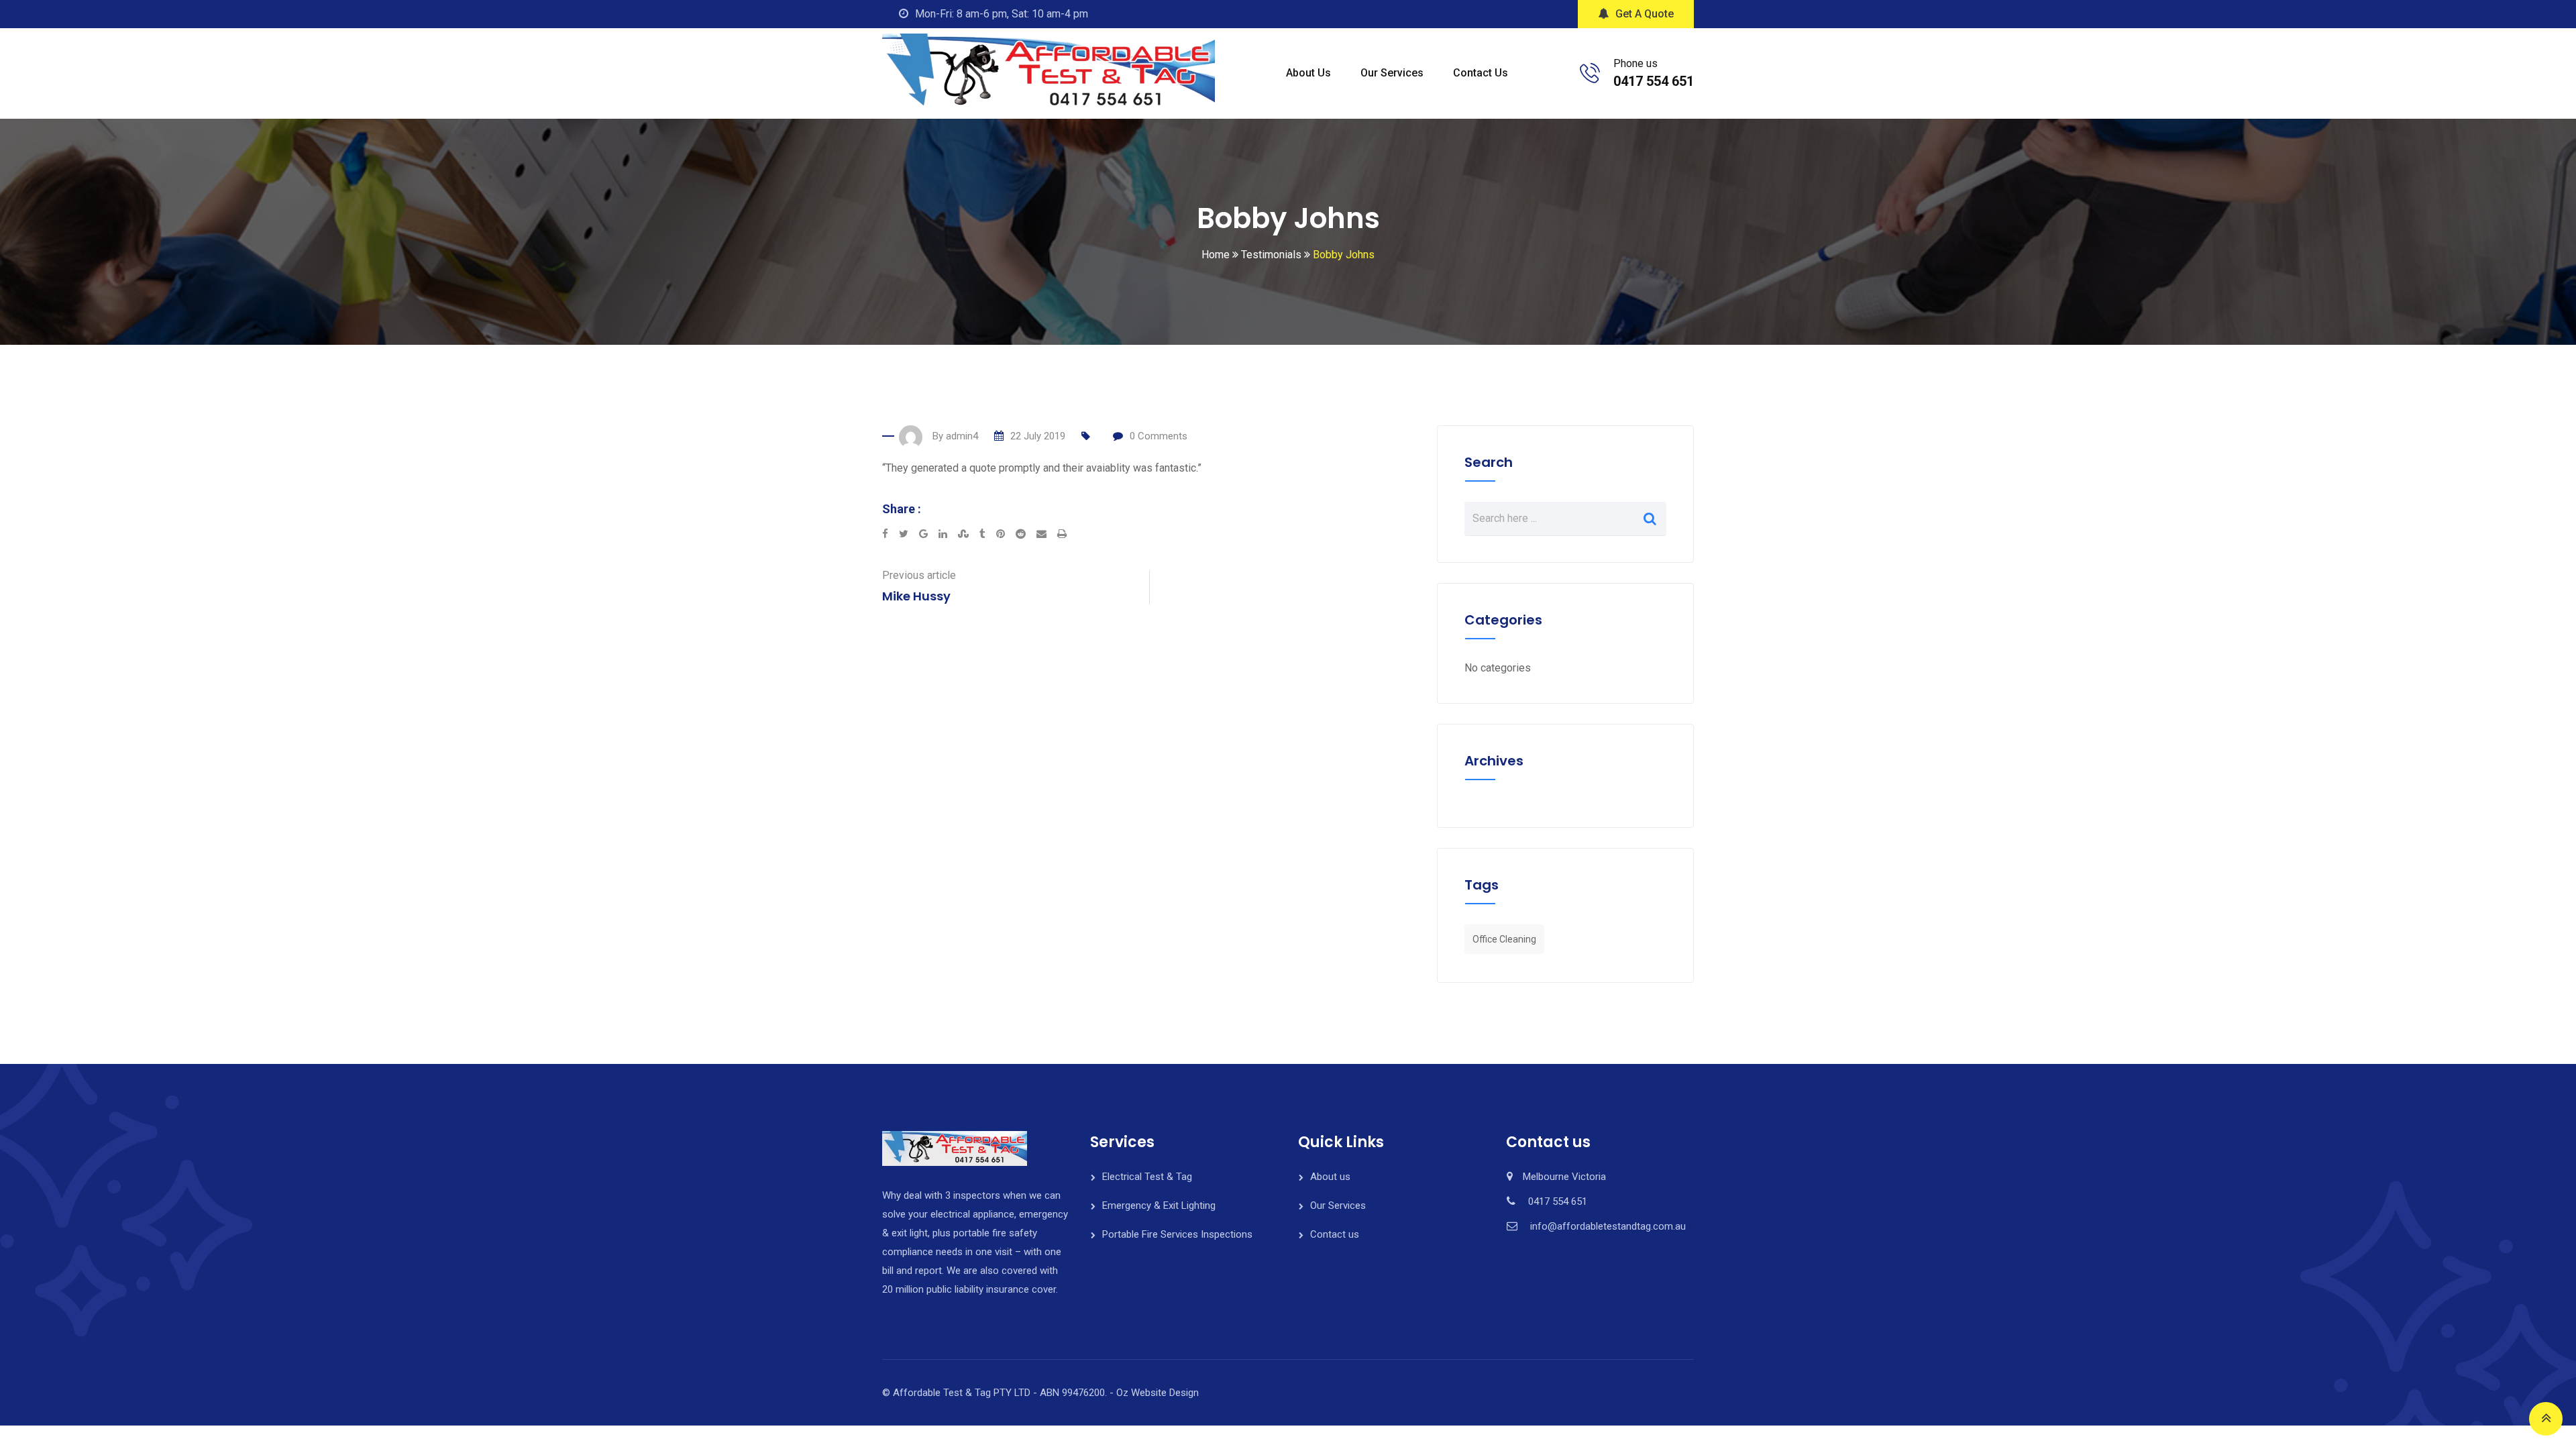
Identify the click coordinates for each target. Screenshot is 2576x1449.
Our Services (1392, 73)
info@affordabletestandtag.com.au (1608, 1226)
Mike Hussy (916, 596)
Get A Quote (1645, 14)
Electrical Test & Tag (1147, 1177)
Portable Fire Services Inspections (1177, 1234)
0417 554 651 (1654, 81)
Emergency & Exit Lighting (1159, 1205)
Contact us (1481, 73)
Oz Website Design (1158, 1393)
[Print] (1062, 534)
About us (1308, 73)
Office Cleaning (1504, 939)
